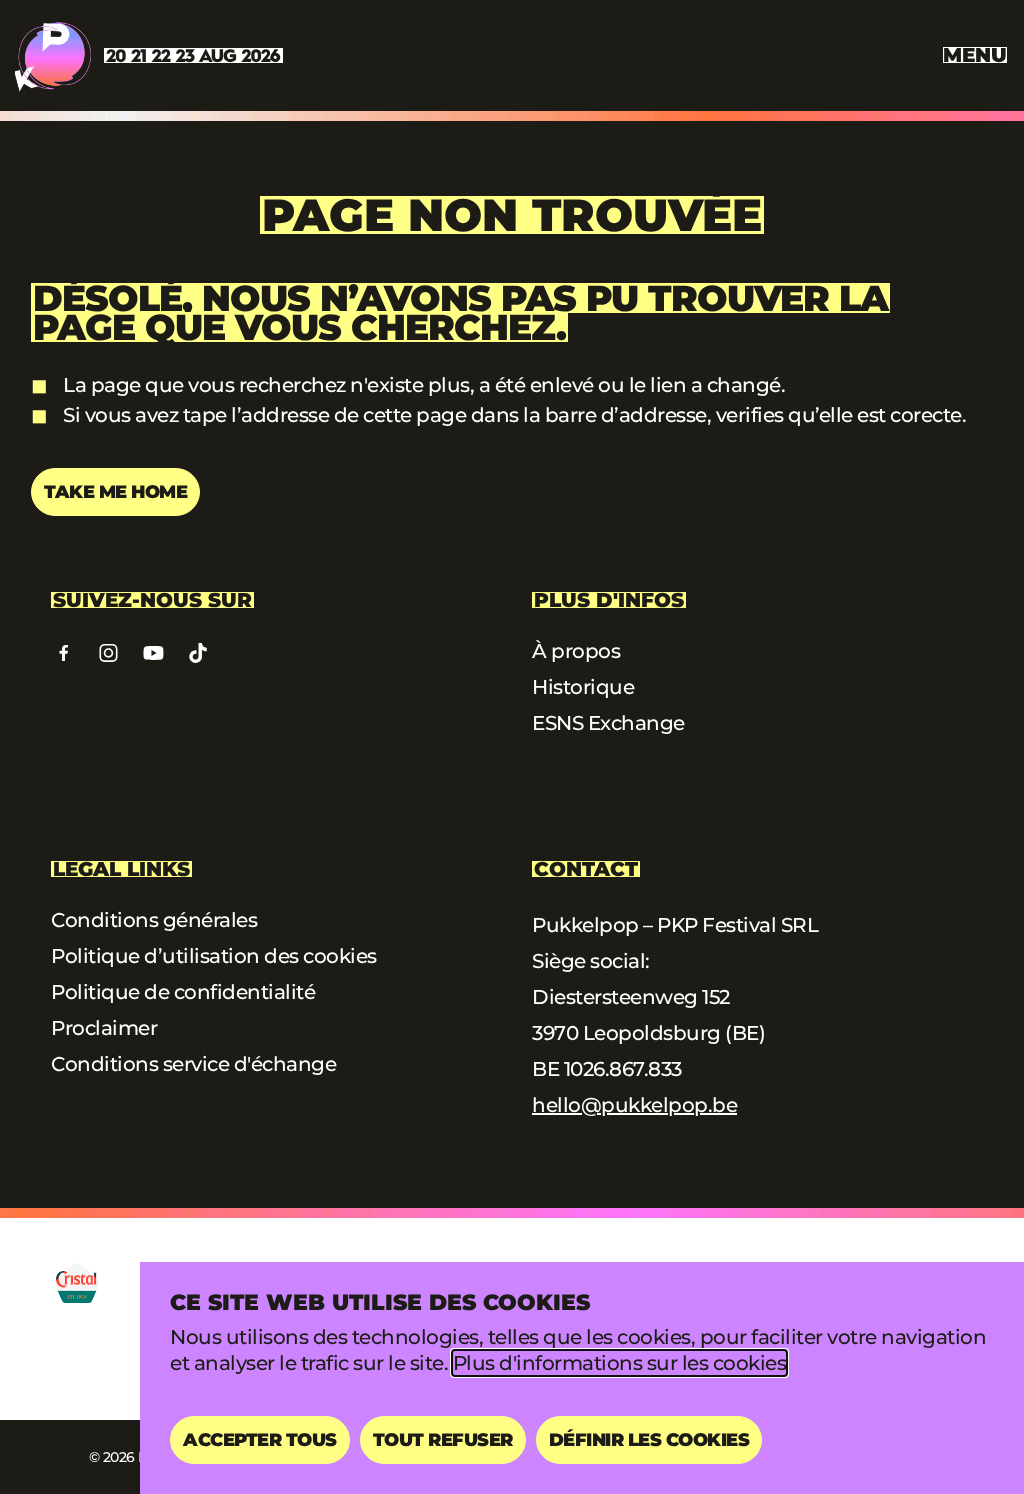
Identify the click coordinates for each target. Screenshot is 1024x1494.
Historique (583, 687)
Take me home (115, 492)
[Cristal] (77, 1283)
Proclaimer (104, 1028)
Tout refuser (443, 1440)
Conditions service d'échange (193, 1064)
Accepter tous (260, 1440)
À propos (576, 651)
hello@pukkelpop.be (634, 1105)
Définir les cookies (649, 1440)
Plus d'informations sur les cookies (620, 1363)
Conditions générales (154, 920)
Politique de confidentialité (183, 992)
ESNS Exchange (608, 723)
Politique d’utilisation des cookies (214, 956)
